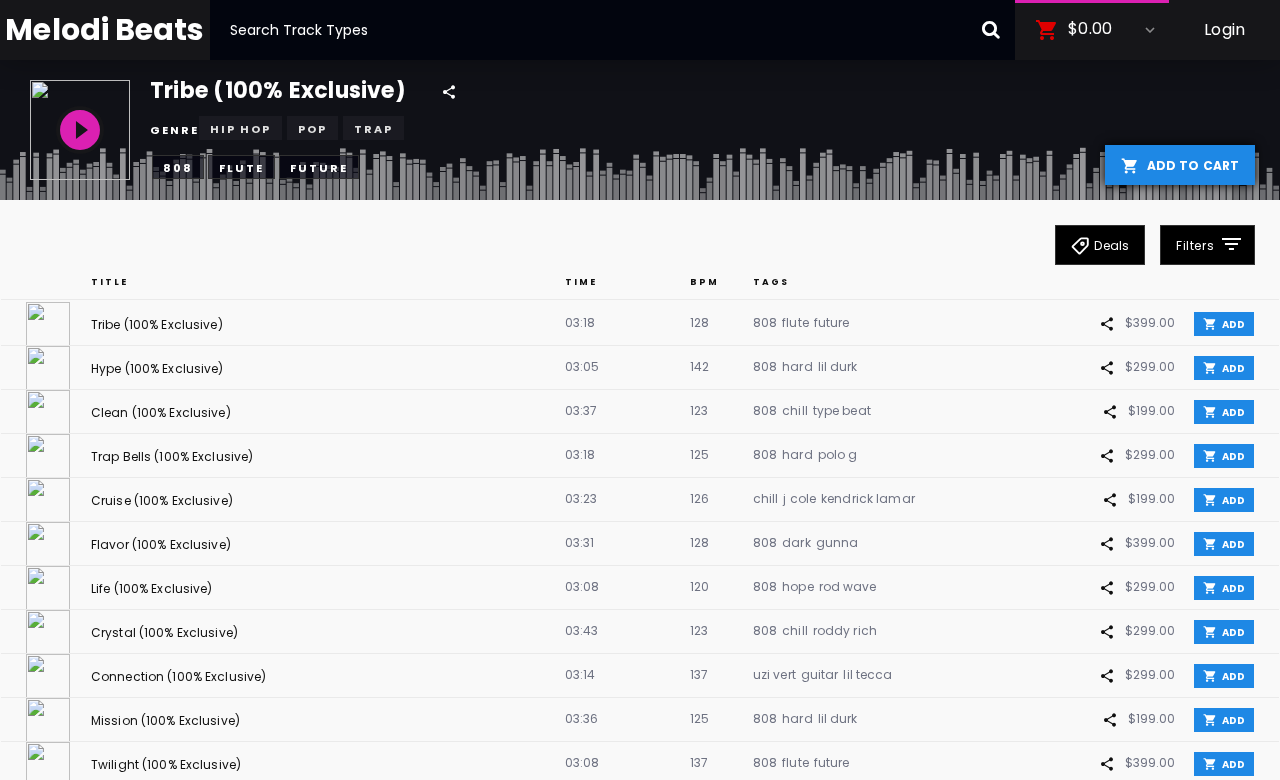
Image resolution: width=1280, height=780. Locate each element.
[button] (1092, 30)
